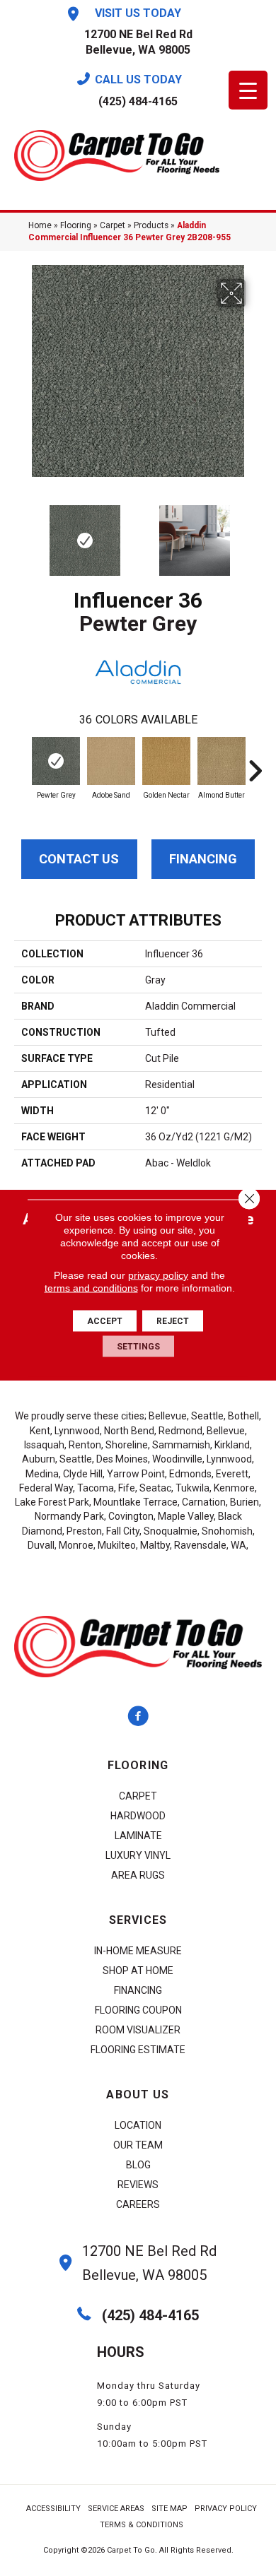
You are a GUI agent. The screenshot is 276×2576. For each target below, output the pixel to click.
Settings (138, 1347)
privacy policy (158, 1275)
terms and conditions (91, 1288)
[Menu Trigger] (248, 90)
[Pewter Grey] (56, 761)
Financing (203, 859)
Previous (21, 533)
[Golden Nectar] (166, 761)
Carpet (113, 225)
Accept (105, 1321)
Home (40, 225)
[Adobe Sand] (111, 761)
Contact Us (79, 859)
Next (255, 533)
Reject (173, 1321)
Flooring (76, 225)
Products (151, 225)
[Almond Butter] (222, 761)
